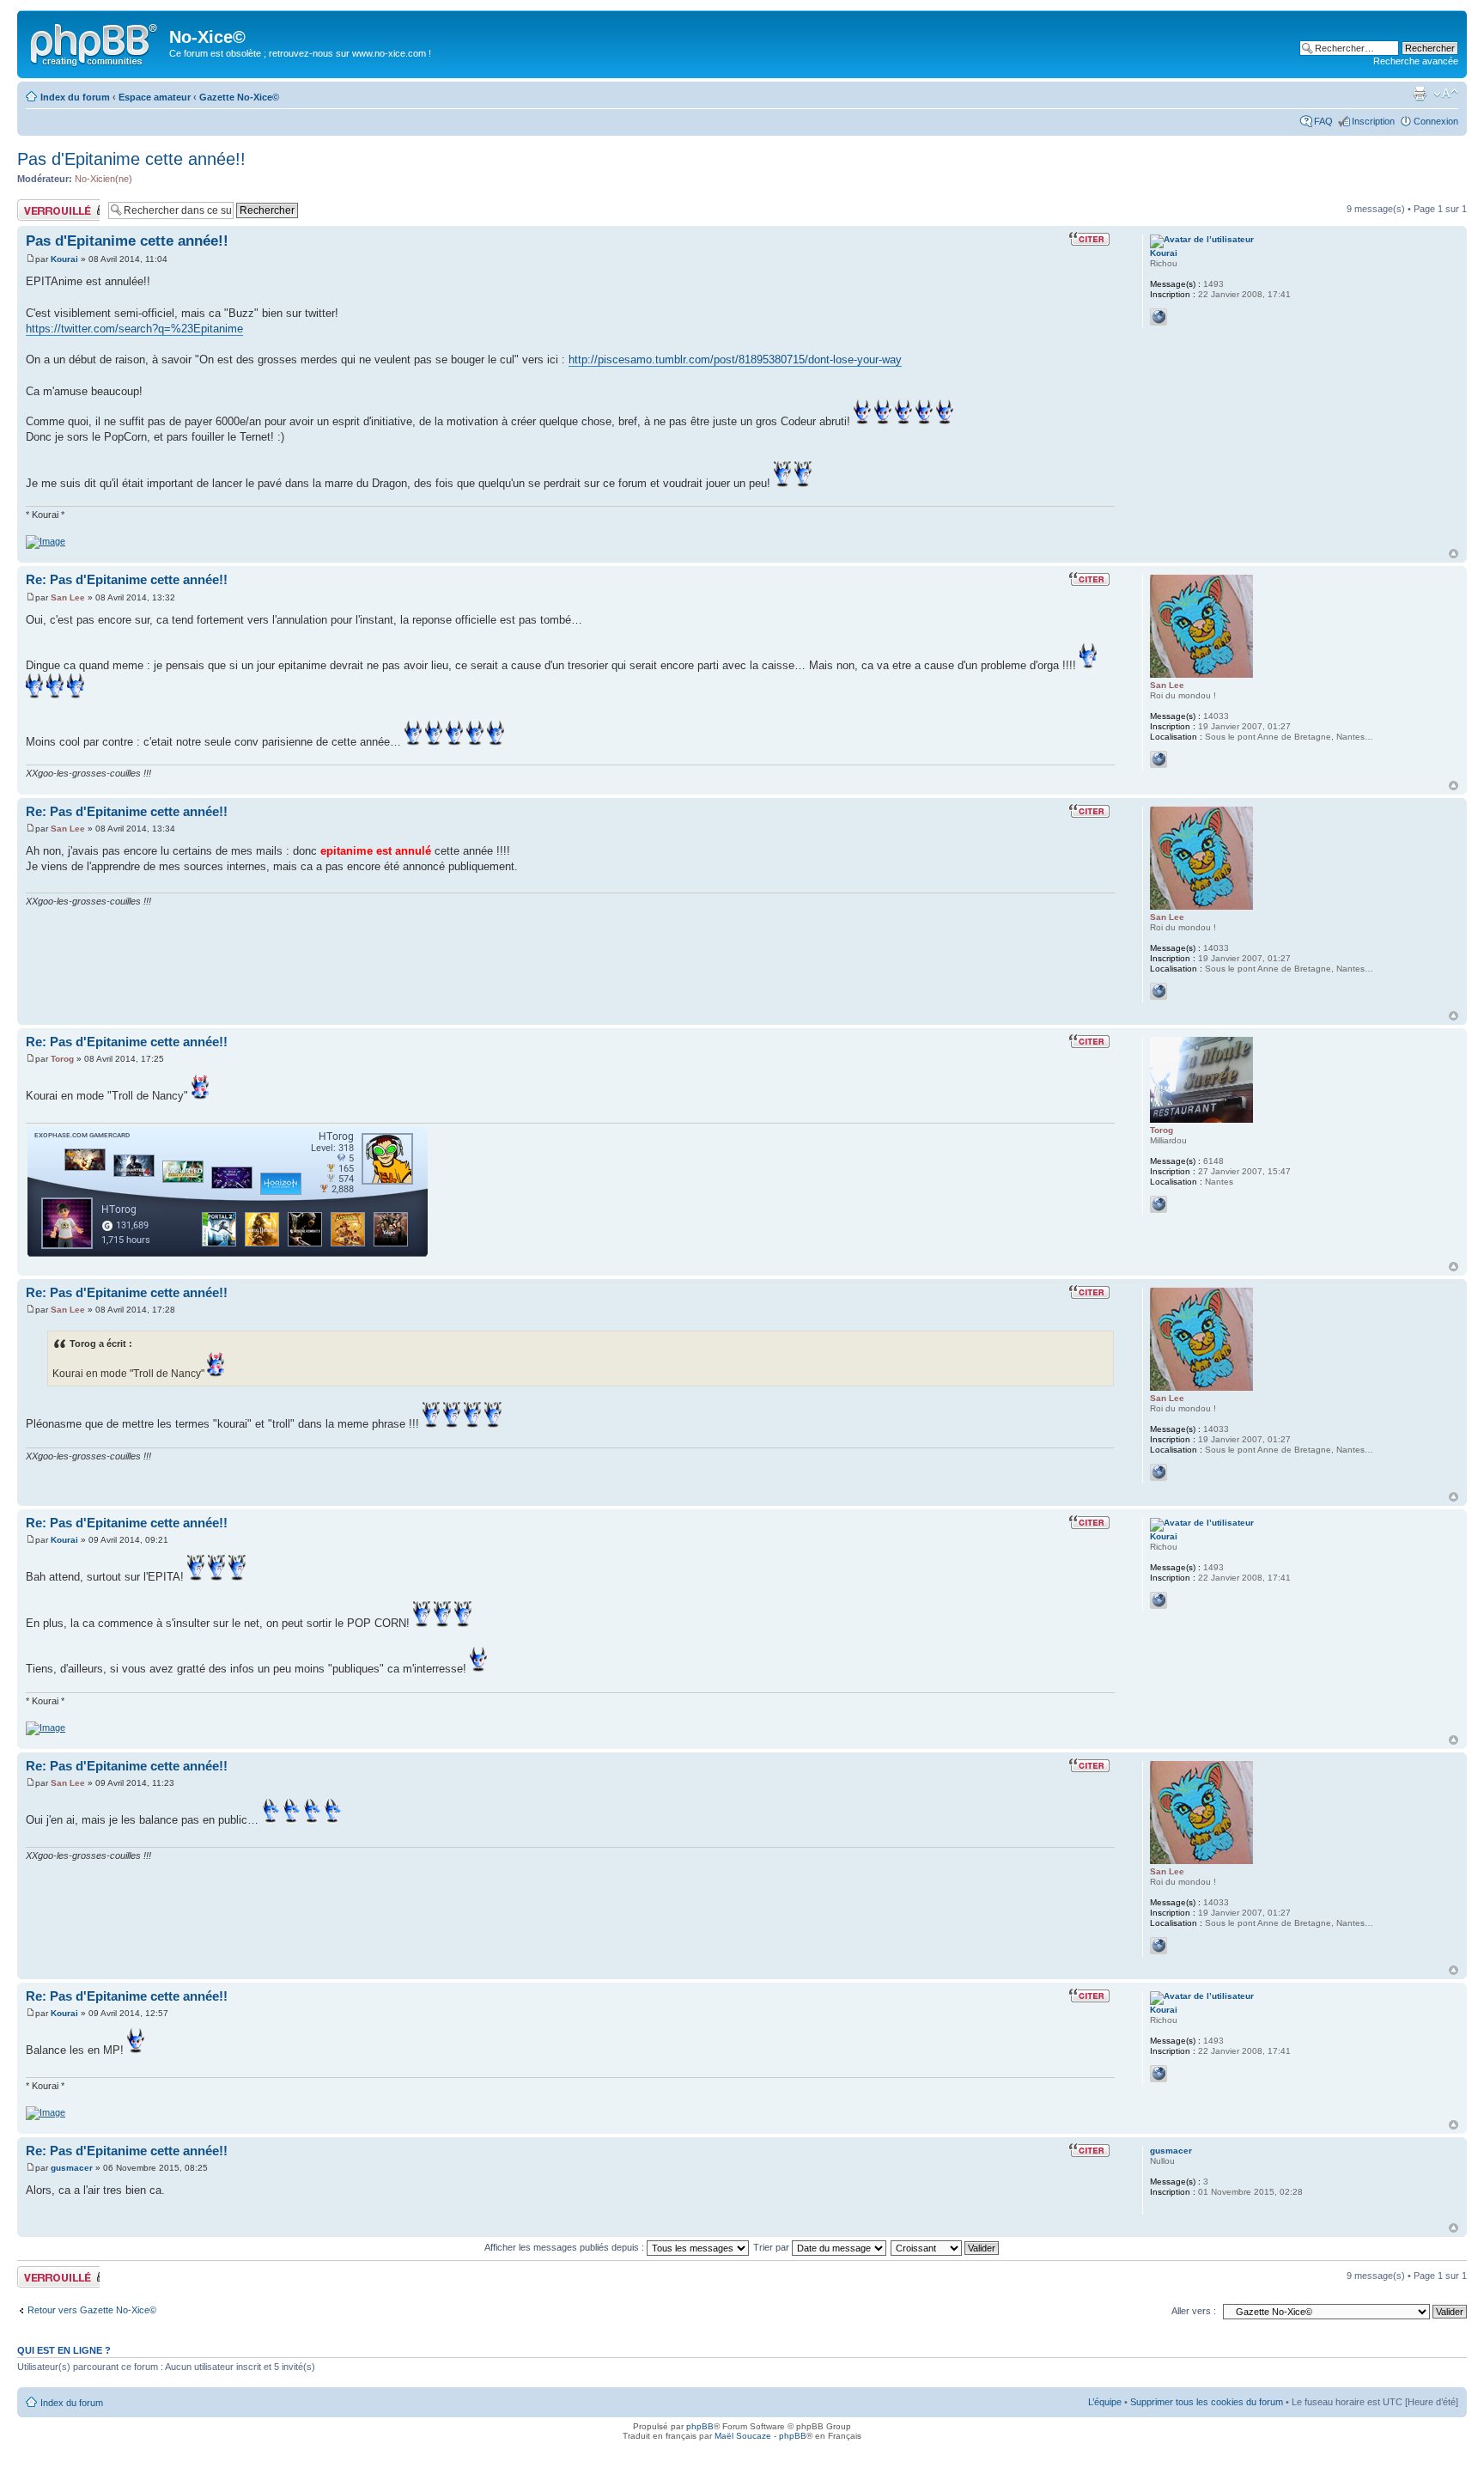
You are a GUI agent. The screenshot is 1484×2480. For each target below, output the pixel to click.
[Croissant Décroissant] (946, 2247)
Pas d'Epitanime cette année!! (131, 159)
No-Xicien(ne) (103, 179)
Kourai (64, 259)
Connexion (1436, 121)
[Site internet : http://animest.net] (1159, 317)
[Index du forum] (95, 42)
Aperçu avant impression (1420, 94)
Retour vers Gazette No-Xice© (92, 2310)
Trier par (772, 2247)
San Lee (68, 597)
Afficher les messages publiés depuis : (566, 2247)
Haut (1454, 554)
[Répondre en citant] (1092, 239)
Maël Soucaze (743, 2436)
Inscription (1373, 121)
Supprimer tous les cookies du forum (1207, 2402)
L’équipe (1105, 2402)
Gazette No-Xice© (239, 97)
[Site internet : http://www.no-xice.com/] (1159, 759)
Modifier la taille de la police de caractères (1446, 94)
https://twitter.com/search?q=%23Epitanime (134, 329)
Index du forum (75, 97)
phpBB (700, 2426)
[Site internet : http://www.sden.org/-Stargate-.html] (1159, 1204)
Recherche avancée (1416, 61)
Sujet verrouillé (48, 204)
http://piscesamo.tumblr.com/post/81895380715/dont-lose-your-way (735, 360)
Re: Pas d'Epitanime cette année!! (127, 579)
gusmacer (72, 2168)
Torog (62, 1059)
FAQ (1323, 121)
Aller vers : (1194, 2311)
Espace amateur (155, 97)
